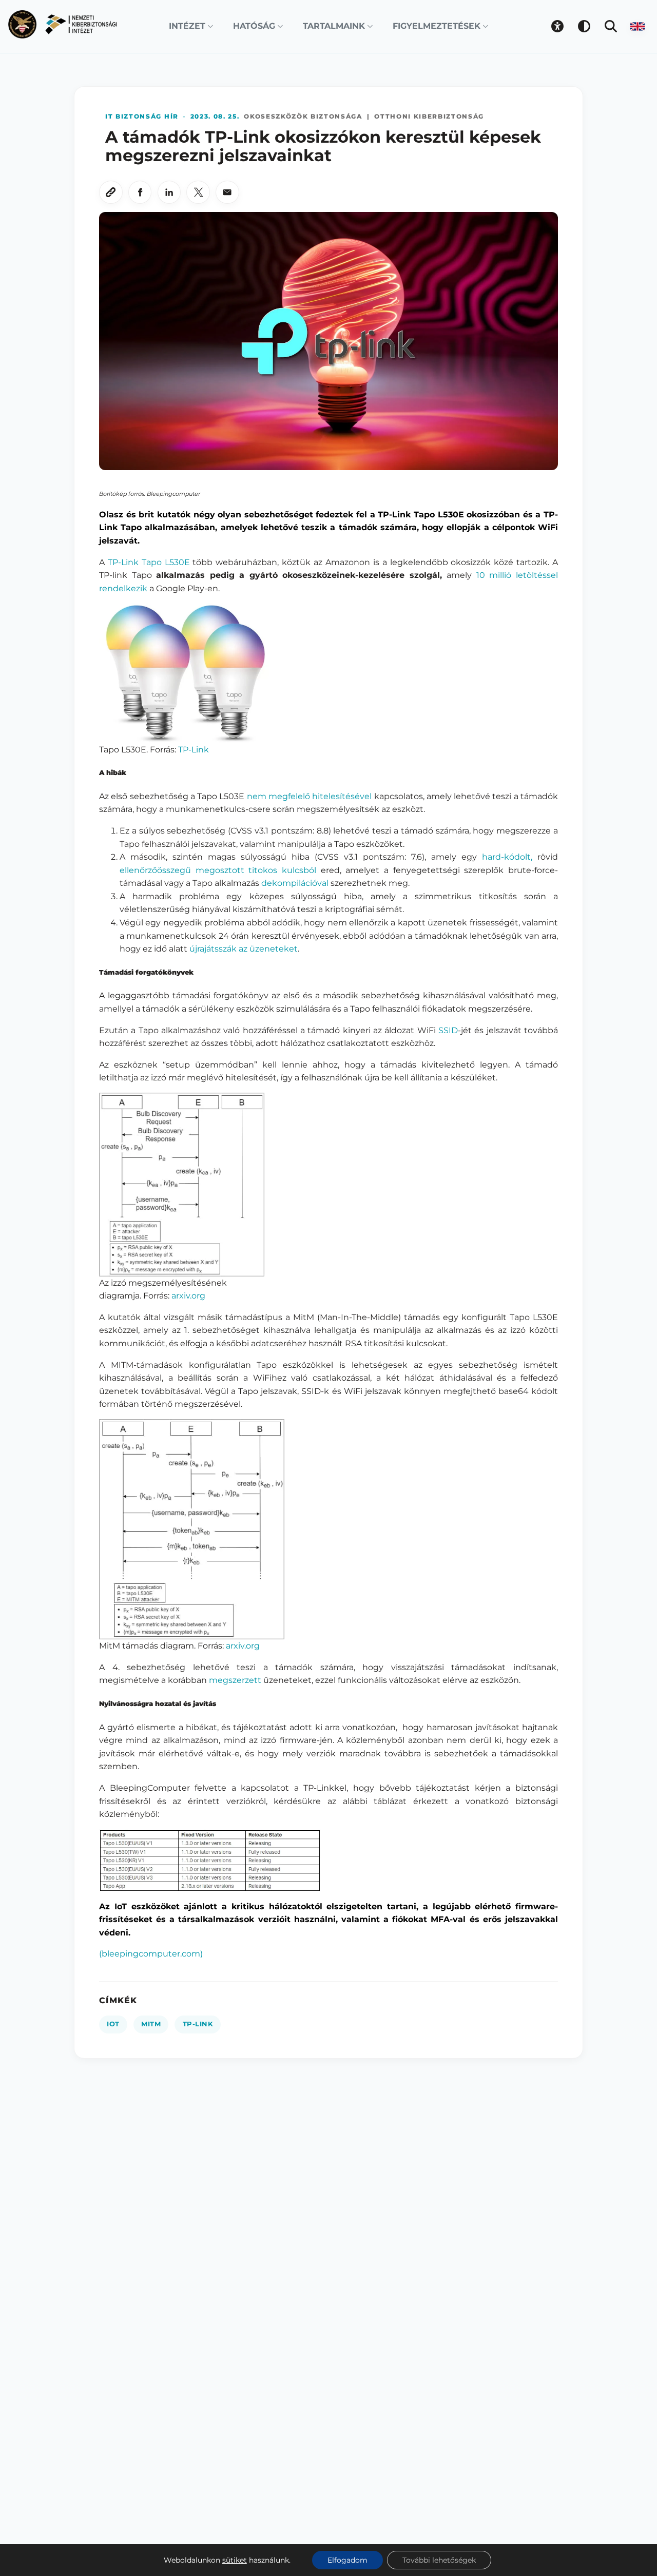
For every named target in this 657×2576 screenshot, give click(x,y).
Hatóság (254, 26)
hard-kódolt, (507, 857)
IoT (113, 2024)
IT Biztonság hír (142, 116)
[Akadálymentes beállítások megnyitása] (557, 26)
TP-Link (194, 750)
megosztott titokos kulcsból (256, 870)
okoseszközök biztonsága (303, 116)
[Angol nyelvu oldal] (637, 26)
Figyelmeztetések (437, 26)
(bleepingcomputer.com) (151, 1954)
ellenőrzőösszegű (155, 870)
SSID (448, 1030)
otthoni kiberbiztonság (429, 116)
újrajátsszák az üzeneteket (244, 949)
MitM (151, 2024)
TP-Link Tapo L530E (149, 562)
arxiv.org (188, 1296)
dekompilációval (295, 883)
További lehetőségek (439, 2560)
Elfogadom (347, 2560)
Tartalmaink (334, 26)
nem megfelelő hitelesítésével (310, 796)
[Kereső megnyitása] (611, 26)
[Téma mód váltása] (584, 26)
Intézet (187, 26)
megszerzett (235, 1680)
